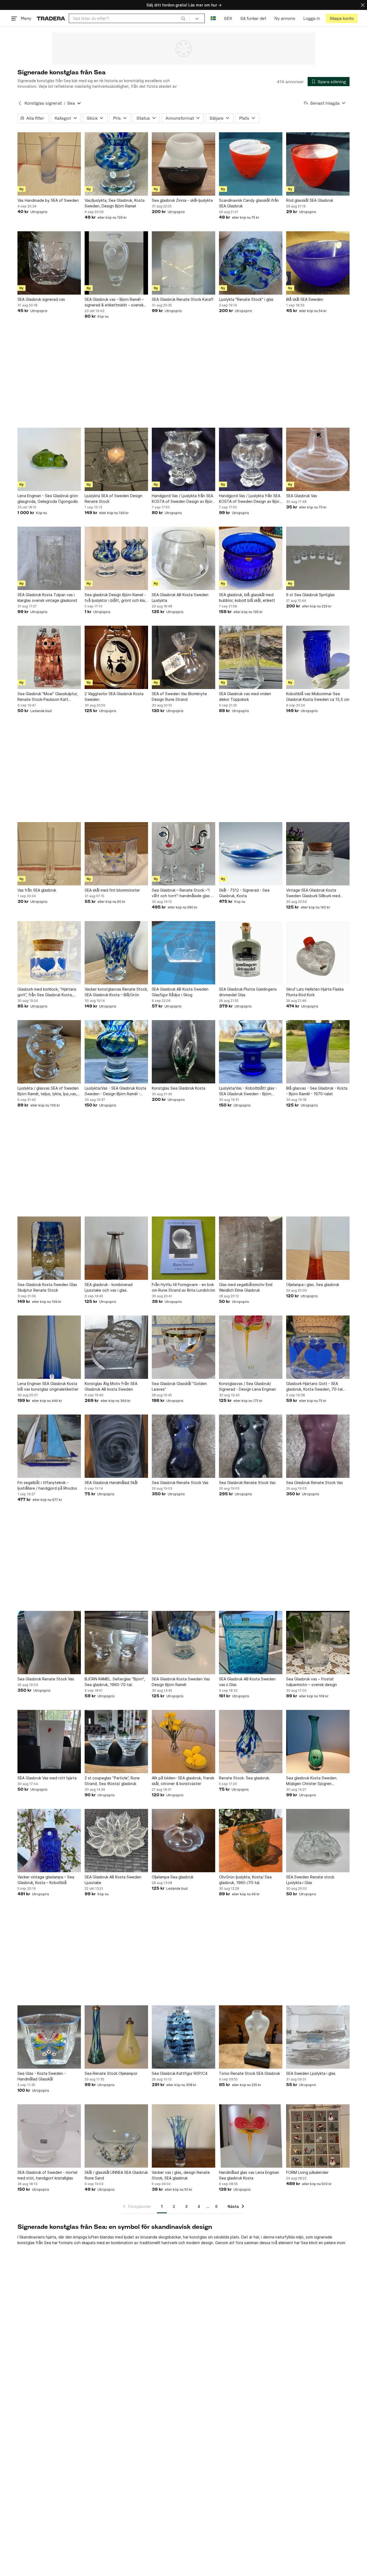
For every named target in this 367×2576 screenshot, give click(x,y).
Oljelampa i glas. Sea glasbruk (313, 1285)
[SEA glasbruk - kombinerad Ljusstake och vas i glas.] (116, 1248)
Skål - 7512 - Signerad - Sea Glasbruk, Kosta (244, 893)
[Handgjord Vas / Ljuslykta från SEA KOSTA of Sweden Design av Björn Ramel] (183, 459)
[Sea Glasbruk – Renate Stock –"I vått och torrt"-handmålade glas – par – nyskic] (183, 854)
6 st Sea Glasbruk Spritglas (310, 595)
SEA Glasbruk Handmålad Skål (111, 1483)
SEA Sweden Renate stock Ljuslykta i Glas (310, 1880)
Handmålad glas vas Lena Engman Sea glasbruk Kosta (249, 2175)
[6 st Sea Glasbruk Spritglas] (318, 558)
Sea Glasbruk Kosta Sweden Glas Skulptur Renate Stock (47, 1287)
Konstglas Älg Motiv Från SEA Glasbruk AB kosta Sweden (111, 1386)
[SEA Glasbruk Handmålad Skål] (116, 1446)
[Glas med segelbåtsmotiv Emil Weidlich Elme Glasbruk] (251, 1248)
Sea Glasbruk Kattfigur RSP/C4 (180, 2073)
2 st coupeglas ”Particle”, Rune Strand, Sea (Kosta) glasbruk (112, 1781)
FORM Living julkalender (307, 2172)
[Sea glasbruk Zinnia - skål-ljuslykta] (183, 164)
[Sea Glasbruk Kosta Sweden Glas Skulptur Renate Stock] (49, 1248)
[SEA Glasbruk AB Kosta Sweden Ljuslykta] (183, 558)
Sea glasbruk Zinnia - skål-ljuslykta (182, 200)
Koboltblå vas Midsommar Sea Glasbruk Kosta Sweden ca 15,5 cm (318, 697)
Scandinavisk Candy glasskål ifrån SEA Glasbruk (249, 203)
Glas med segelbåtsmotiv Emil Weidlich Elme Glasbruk (246, 1287)
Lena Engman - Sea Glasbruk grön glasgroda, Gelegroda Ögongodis (48, 499)
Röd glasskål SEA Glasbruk (310, 200)
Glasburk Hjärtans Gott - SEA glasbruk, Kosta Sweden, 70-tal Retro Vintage (314, 1387)
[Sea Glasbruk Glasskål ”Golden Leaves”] (183, 1347)
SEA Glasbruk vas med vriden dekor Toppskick (245, 697)
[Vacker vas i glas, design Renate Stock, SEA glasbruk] (183, 2136)
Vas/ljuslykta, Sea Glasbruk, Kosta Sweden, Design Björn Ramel (115, 203)
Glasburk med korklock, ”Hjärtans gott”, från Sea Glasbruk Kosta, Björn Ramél (47, 992)
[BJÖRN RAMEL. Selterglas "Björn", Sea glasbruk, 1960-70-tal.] (116, 1643)
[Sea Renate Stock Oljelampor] (116, 2037)
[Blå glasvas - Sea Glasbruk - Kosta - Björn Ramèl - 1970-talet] (318, 1052)
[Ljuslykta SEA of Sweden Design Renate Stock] (116, 459)
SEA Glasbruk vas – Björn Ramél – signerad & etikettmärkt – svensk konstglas (114, 302)
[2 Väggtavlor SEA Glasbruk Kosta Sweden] (116, 657)
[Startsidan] (51, 18)
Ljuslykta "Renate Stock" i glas (246, 299)
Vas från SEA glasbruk (37, 890)
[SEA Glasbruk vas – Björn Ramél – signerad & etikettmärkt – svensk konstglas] (116, 263)
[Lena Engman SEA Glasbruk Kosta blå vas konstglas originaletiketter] (49, 1347)
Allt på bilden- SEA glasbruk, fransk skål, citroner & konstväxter (183, 1781)
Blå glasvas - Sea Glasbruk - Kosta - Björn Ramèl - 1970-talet (317, 1091)
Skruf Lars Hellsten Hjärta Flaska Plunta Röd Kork (315, 992)
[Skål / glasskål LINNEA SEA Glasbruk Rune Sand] (116, 2136)
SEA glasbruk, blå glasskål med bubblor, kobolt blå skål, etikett (247, 598)
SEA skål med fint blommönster (112, 890)
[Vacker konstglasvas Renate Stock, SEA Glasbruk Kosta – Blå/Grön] (116, 953)
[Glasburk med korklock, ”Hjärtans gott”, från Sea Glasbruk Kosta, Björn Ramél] (49, 953)
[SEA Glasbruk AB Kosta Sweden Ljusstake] (116, 1841)
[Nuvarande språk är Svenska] (213, 18)
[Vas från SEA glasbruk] (49, 854)
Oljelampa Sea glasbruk (173, 1877)
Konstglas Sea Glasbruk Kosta (179, 1088)
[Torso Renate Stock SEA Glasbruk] (251, 2037)
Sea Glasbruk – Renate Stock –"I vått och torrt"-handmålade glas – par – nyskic (182, 893)
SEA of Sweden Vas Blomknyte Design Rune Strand (179, 697)
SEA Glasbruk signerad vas (41, 299)
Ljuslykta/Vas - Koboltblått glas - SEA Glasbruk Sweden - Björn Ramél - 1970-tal (248, 1091)
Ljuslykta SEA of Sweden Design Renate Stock (114, 499)
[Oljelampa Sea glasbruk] (183, 1841)
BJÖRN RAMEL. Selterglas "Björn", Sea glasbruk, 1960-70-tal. (115, 1682)
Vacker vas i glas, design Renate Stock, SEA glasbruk (181, 2175)
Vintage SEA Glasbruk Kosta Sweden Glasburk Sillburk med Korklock (313, 893)
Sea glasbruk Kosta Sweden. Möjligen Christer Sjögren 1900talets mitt (312, 1781)
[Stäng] (363, 5)
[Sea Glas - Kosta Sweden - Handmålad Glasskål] (49, 2037)
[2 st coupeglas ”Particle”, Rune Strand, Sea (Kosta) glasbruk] (116, 1742)
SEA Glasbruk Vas (302, 496)
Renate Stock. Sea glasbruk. (244, 1778)
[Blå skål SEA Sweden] (318, 263)
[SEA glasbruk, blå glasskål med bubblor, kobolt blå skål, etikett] (251, 558)
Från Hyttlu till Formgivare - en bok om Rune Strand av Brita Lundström (183, 1287)
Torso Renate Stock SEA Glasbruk (249, 2073)
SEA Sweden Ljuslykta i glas (311, 2073)
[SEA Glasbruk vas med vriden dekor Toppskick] (251, 657)
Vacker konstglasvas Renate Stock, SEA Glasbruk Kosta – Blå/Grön (116, 992)
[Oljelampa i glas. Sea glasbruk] (318, 1248)
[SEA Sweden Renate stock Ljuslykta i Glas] (318, 1841)
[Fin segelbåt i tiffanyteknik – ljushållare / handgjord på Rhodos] (49, 1446)
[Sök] (183, 18)
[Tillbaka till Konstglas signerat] (20, 103)
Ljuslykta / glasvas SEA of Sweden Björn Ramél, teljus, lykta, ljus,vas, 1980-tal (48, 1091)
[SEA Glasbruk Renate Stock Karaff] (183, 263)
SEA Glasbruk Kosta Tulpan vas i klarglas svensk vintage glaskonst (47, 598)
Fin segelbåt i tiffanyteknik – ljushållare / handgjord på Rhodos (47, 1485)
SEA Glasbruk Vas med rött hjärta (47, 1778)
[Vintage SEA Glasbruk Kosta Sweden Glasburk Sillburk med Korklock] (318, 854)
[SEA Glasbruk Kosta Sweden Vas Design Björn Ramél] (183, 1643)
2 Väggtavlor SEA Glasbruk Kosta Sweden (114, 697)
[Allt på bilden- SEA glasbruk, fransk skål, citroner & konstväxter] (183, 1742)
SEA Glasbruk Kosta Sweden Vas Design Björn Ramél (181, 1682)
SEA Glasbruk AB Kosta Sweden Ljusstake (113, 1880)
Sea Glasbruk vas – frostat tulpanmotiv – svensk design (312, 1682)
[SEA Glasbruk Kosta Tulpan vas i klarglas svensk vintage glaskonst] (49, 558)
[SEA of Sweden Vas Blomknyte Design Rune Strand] (183, 657)
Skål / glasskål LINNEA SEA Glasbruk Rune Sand (116, 2175)
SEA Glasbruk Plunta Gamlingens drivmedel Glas (248, 992)
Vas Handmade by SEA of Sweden (48, 200)
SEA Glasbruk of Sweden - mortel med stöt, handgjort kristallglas (47, 2175)
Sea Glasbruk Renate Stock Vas (180, 1483)
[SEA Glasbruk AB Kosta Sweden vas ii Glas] (251, 1643)
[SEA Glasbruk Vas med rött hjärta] (49, 1742)
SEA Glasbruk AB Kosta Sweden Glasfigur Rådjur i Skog (180, 992)
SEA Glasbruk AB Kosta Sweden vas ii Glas (247, 1682)
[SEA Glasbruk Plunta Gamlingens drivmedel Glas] (251, 953)
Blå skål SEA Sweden (305, 299)
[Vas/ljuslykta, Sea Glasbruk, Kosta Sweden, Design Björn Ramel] (116, 164)
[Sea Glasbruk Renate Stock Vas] (183, 1446)
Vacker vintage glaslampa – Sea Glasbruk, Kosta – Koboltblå (46, 1880)
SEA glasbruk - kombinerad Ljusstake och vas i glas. (109, 1287)
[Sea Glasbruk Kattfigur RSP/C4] (183, 2037)
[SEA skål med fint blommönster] (116, 854)
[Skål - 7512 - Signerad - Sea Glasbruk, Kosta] (251, 854)
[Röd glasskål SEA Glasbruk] (318, 164)
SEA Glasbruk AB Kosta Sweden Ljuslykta (180, 598)
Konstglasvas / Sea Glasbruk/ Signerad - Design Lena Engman (247, 1386)
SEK (228, 18)
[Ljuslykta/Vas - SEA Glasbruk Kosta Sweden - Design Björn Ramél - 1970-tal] (116, 1052)
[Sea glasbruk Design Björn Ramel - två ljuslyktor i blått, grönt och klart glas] (116, 558)
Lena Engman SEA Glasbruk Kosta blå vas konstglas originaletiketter (48, 1386)
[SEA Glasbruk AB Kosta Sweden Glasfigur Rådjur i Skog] (183, 953)
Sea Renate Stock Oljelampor (111, 2073)
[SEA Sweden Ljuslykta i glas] (318, 2037)
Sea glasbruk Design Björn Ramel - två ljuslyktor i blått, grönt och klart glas (116, 598)
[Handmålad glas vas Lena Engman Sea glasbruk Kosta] (251, 2136)
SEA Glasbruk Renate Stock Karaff (183, 299)
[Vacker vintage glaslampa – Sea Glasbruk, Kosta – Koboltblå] (49, 1841)
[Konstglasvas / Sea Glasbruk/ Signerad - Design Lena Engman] (251, 1347)
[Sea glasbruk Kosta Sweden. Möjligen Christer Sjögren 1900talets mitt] (318, 1742)
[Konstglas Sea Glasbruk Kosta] (183, 1052)
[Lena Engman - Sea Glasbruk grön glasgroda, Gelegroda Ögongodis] (49, 459)
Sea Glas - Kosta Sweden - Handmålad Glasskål (42, 2076)
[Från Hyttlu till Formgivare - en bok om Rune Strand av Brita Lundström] (183, 1248)
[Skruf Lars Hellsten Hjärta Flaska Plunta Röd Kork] (318, 953)
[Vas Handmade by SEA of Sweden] (49, 164)
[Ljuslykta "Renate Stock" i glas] (251, 263)
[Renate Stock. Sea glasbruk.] (251, 1742)
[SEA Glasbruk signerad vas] (49, 263)
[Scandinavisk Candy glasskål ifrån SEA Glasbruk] (251, 164)
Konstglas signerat (43, 103)
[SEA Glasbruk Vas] (318, 459)
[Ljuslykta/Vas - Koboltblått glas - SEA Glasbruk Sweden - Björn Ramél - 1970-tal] (251, 1052)
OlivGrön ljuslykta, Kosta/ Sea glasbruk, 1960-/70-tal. (245, 1880)
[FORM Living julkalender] (318, 2136)
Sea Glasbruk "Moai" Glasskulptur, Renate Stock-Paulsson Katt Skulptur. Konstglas (48, 697)
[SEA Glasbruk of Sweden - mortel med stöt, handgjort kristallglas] (49, 2136)
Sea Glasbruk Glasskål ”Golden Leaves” (179, 1386)
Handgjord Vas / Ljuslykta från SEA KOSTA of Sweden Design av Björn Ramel (183, 499)
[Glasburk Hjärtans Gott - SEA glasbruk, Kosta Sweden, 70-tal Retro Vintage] (318, 1347)
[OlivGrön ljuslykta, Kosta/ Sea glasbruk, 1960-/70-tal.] (251, 1841)
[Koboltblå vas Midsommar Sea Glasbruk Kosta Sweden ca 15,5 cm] (318, 657)
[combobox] (129, 18)
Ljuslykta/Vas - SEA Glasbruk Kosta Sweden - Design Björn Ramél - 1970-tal (115, 1091)
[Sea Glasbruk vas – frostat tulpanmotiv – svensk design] (318, 1643)
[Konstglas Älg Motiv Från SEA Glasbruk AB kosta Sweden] (116, 1347)
